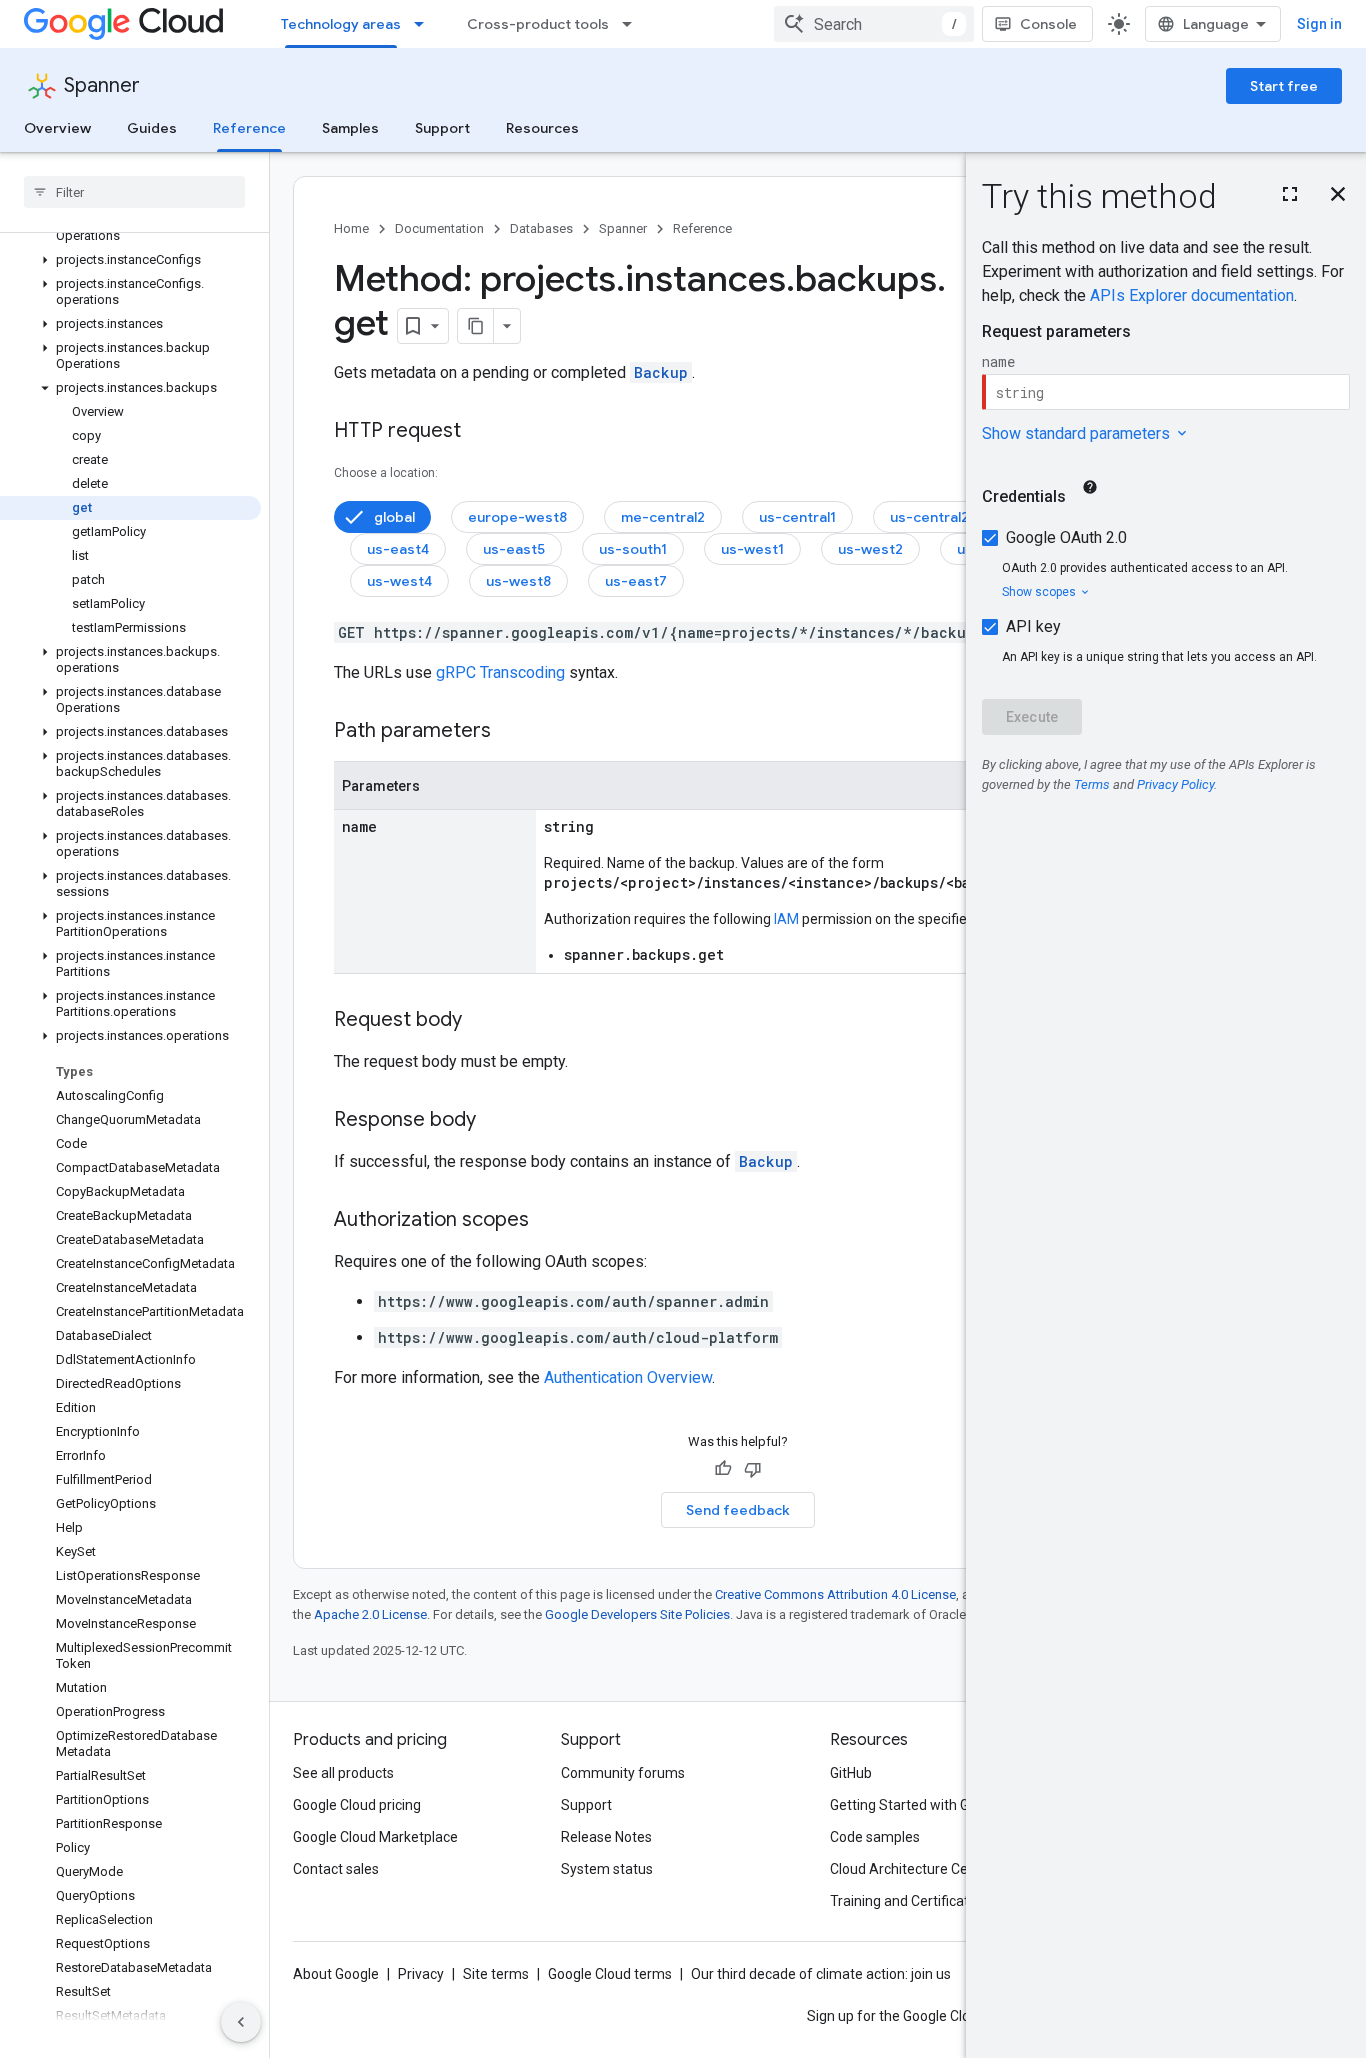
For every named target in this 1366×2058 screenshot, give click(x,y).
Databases (541, 228)
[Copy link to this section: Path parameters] (511, 732)
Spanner (102, 85)
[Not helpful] (753, 1469)
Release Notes (606, 1837)
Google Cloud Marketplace (375, 1837)
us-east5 (514, 549)
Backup (661, 372)
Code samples (875, 1837)
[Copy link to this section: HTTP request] (481, 432)
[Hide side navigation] (241, 2022)
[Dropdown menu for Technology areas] (425, 24)
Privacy (421, 1974)
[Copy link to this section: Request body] (482, 1021)
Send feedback (738, 1510)
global (394, 517)
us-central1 (797, 517)
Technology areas (341, 24)
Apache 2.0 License (370, 1614)
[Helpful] (723, 1469)
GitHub (851, 1773)
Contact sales (336, 1869)
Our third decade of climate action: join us (821, 1974)
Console (1048, 24)
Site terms (496, 1974)
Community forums (623, 1773)
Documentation (439, 228)
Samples (350, 128)
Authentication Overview (628, 1377)
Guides (152, 128)
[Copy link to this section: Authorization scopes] (549, 1221)
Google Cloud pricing (357, 1805)
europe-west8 (517, 517)
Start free (1284, 86)
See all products (343, 1773)
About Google (336, 1974)
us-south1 (633, 549)
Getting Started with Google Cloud (936, 1805)
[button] (130, 260)
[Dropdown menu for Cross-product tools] (633, 24)
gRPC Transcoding (500, 672)
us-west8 (518, 581)
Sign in (1319, 24)
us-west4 (399, 581)
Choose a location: (386, 473)
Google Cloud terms (610, 1974)
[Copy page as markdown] (476, 326)
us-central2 (929, 517)
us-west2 (870, 549)
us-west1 (752, 549)
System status (607, 1869)
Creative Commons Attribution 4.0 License (835, 1594)
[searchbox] (134, 192)
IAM (786, 919)
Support (442, 128)
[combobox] (874, 24)
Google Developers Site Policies (637, 1614)
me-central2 (663, 517)
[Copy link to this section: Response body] (496, 1121)
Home (351, 228)
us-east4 (398, 549)
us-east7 (636, 581)
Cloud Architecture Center (912, 1869)
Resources (542, 128)
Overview (57, 128)
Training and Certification (909, 1901)
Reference (249, 128)
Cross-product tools (538, 24)
